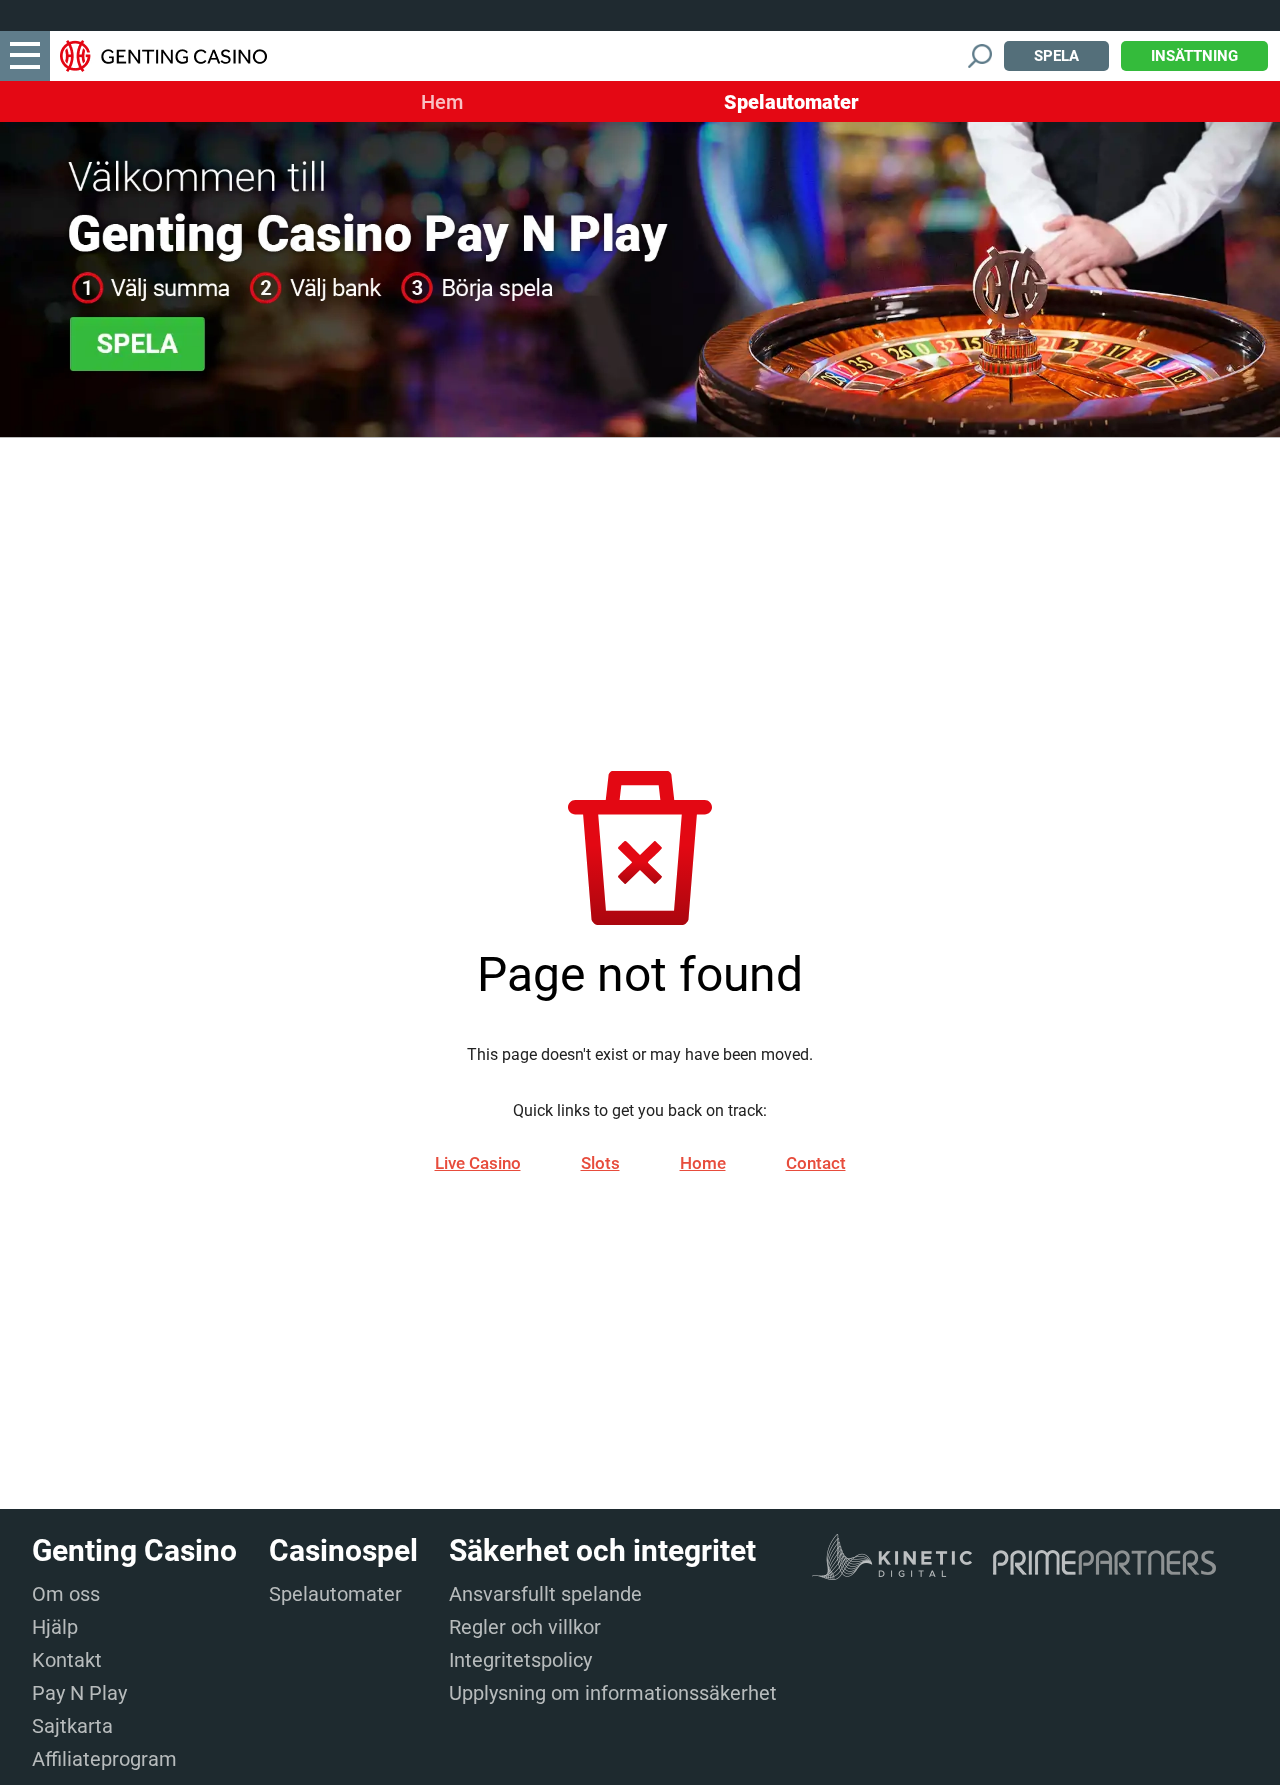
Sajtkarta (72, 1726)
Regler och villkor (525, 1627)
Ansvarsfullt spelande (545, 1594)
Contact (816, 1163)
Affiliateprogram (104, 1759)
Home (703, 1163)
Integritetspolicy (520, 1660)
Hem (442, 102)
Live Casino (478, 1163)
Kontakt (67, 1660)
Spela (1056, 56)
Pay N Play (79, 1693)
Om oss (66, 1594)
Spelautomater (791, 102)
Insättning (1194, 56)
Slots (600, 1163)
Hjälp (55, 1627)
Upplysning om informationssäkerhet (613, 1693)
